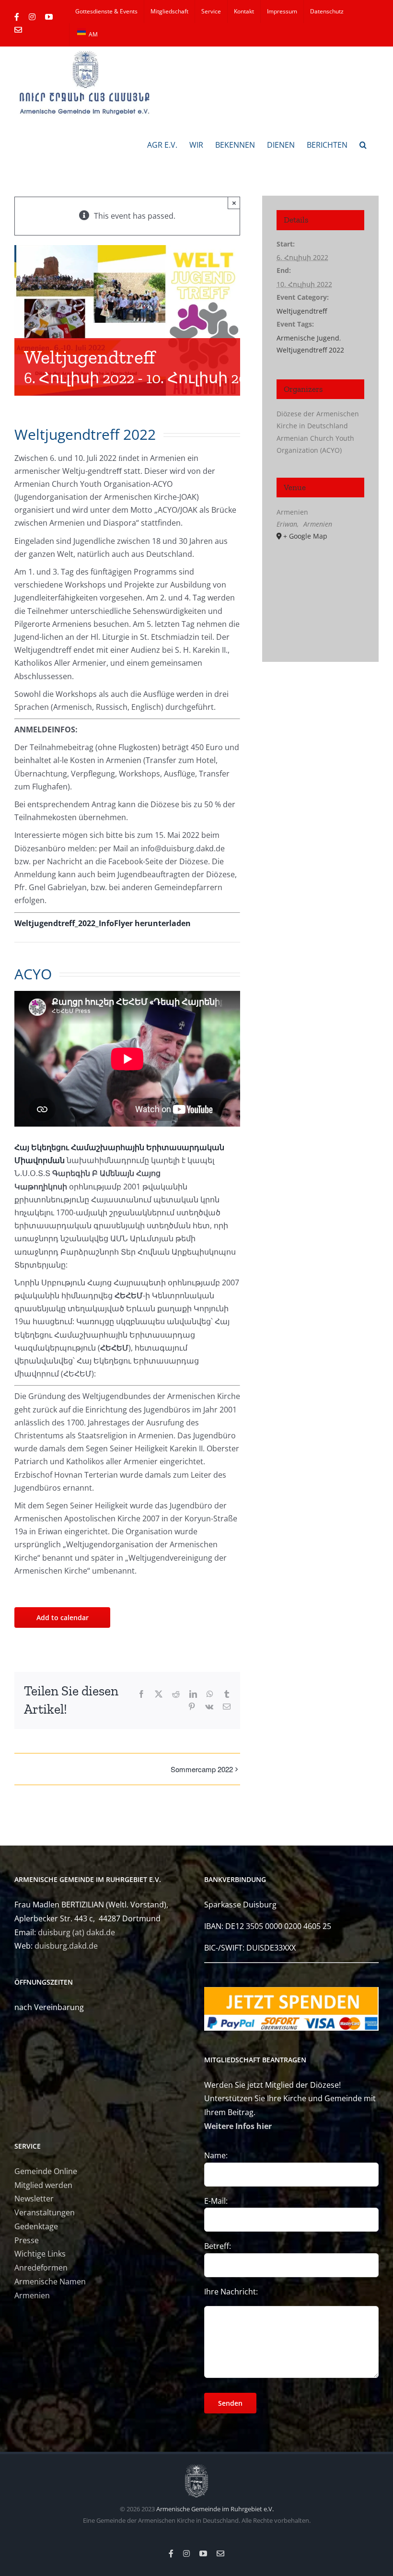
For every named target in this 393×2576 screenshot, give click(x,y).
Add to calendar (63, 1617)
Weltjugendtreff (302, 311)
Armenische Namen (50, 2282)
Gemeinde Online (46, 2171)
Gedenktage (36, 2226)
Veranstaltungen (45, 2212)
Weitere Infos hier (238, 2126)
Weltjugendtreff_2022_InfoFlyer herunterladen (103, 923)
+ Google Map (305, 536)
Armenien (32, 2295)
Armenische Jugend (308, 338)
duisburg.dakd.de (66, 1946)
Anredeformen (41, 2268)
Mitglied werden (43, 2185)
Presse (27, 2240)
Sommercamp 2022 (202, 1769)
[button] (363, 144)
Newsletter (34, 2199)
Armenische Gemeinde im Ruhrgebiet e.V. (215, 2509)
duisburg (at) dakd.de (76, 1932)
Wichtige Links (40, 2254)
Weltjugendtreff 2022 (310, 350)
